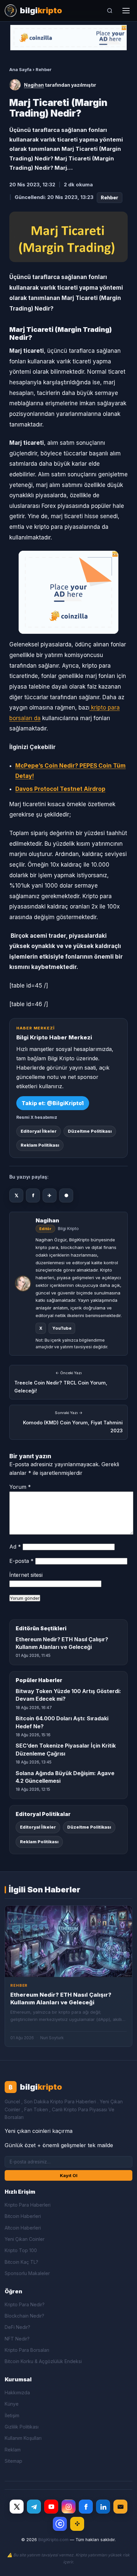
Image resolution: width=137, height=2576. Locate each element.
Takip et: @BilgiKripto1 (53, 1103)
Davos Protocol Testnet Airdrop (60, 789)
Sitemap (13, 2461)
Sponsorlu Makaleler (27, 2273)
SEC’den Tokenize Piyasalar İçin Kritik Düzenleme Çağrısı (66, 1749)
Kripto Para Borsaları (27, 2350)
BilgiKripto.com (53, 2540)
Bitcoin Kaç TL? (21, 2262)
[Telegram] (34, 2507)
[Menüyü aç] (126, 11)
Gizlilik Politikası (22, 2427)
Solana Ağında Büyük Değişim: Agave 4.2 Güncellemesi (65, 1777)
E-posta (21, 1561)
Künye (12, 2404)
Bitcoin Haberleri (23, 2216)
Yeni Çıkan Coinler (25, 2239)
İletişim (12, 2415)
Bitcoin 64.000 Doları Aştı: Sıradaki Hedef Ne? (62, 1722)
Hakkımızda (17, 2392)
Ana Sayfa (20, 69)
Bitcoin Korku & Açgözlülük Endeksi (43, 2361)
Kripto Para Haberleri (28, 2205)
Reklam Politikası (40, 1145)
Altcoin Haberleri (23, 2228)
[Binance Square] (77, 2524)
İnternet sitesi (26, 1575)
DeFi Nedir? (17, 2327)
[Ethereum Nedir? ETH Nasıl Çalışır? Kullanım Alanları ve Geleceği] (68, 1941)
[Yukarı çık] (122, 2564)
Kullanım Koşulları (23, 2438)
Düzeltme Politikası (90, 1131)
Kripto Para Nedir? (25, 2304)
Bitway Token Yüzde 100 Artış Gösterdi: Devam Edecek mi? (68, 1695)
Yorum (20, 1487)
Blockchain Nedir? (24, 2316)
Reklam (13, 2450)
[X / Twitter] (17, 2507)
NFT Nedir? (17, 2339)
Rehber (44, 69)
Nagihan (34, 85)
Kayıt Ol (69, 2175)
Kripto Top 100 (21, 2250)
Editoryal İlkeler (39, 1131)
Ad (15, 1547)
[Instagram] (68, 2507)
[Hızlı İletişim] (120, 2507)
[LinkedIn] (103, 2507)
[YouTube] (51, 2507)
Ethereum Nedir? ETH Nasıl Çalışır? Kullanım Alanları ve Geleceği (62, 1643)
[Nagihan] (15, 85)
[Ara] (110, 11)
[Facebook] (86, 2507)
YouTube (62, 1328)
